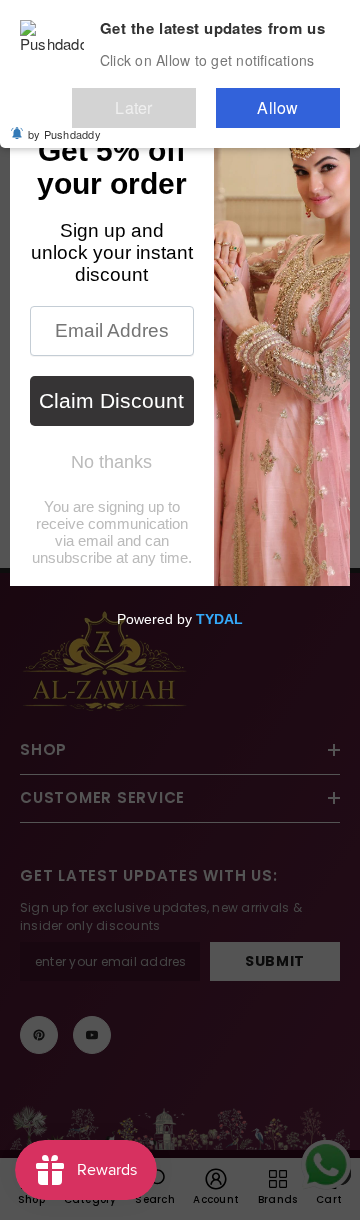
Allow (298, 98)
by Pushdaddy (64, 120)
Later (194, 98)
